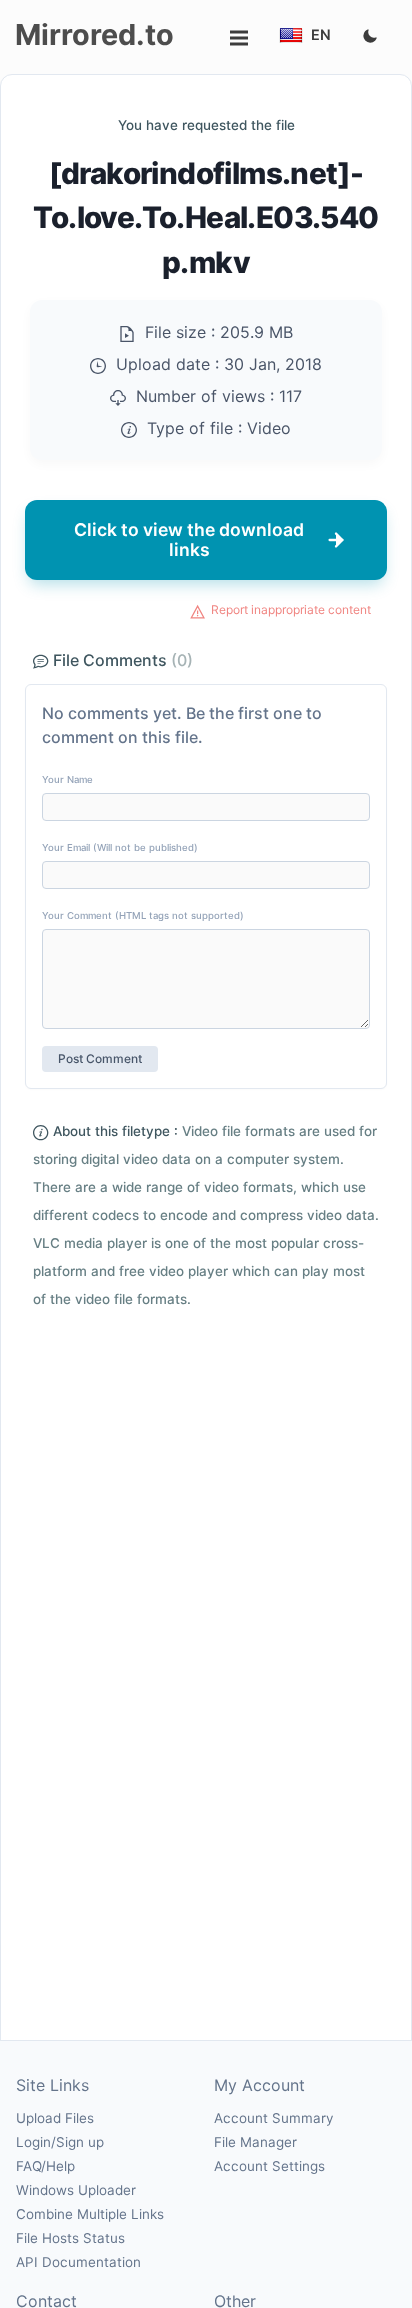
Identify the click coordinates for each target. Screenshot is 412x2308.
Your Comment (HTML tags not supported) (143, 915)
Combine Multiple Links (90, 2214)
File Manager (255, 2142)
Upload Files (55, 2118)
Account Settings (269, 2166)
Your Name (67, 779)
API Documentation (78, 2262)
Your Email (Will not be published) (120, 847)
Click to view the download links (189, 539)
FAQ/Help (45, 2166)
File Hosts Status (70, 2238)
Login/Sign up (60, 2142)
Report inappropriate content (291, 609)
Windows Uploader (76, 2190)
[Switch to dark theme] (370, 37)
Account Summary (273, 2118)
